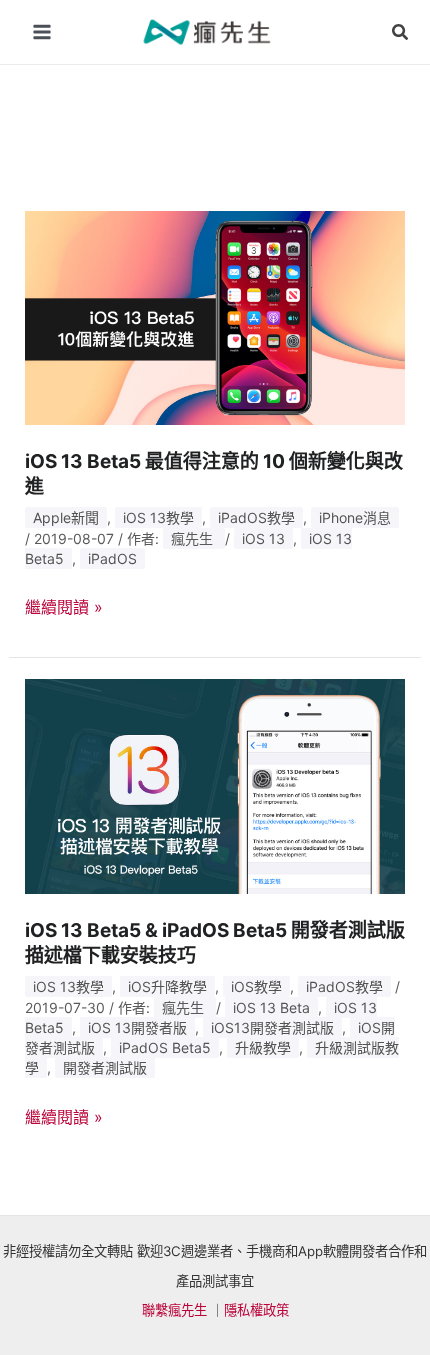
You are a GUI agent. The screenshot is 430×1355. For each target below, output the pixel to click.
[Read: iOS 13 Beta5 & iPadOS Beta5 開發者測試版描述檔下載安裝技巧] (215, 785)
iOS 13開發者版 (137, 1027)
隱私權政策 (256, 1310)
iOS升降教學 (167, 986)
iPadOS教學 (256, 517)
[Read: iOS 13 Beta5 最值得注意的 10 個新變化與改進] (215, 316)
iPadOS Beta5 (165, 1047)
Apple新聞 (66, 517)
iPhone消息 (355, 517)
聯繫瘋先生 (174, 1310)
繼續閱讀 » (64, 608)
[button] (401, 32)
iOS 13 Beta (271, 1007)
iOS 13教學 (158, 517)
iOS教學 (256, 986)
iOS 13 (263, 538)
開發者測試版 (105, 1067)
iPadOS (112, 558)
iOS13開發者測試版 (272, 1027)
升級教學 (263, 1047)
